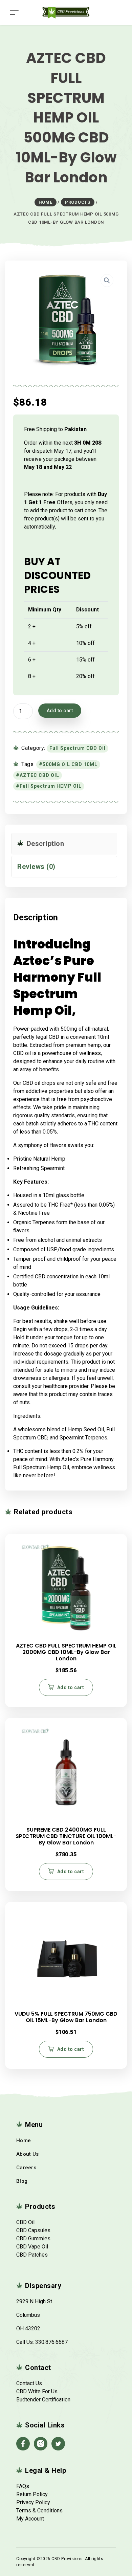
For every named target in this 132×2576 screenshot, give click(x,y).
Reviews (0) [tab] (36, 867)
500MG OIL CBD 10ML (70, 764)
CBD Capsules (33, 2230)
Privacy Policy (33, 2502)
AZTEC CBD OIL (39, 775)
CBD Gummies (33, 2238)
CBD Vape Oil (32, 2247)
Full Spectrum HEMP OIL (51, 786)
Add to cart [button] (71, 1687)
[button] (107, 281)
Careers (26, 2168)
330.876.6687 (51, 2342)
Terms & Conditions (39, 2511)
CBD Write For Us (37, 2391)
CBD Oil (25, 2222)
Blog (22, 2181)
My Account (30, 2519)
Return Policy (32, 2494)
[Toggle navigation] (14, 12)
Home (24, 2141)
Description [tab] (44, 844)
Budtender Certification (43, 2400)
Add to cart (60, 711)
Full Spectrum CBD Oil (78, 748)
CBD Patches (32, 2255)
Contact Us (29, 2383)
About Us (27, 2154)
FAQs (23, 2486)
